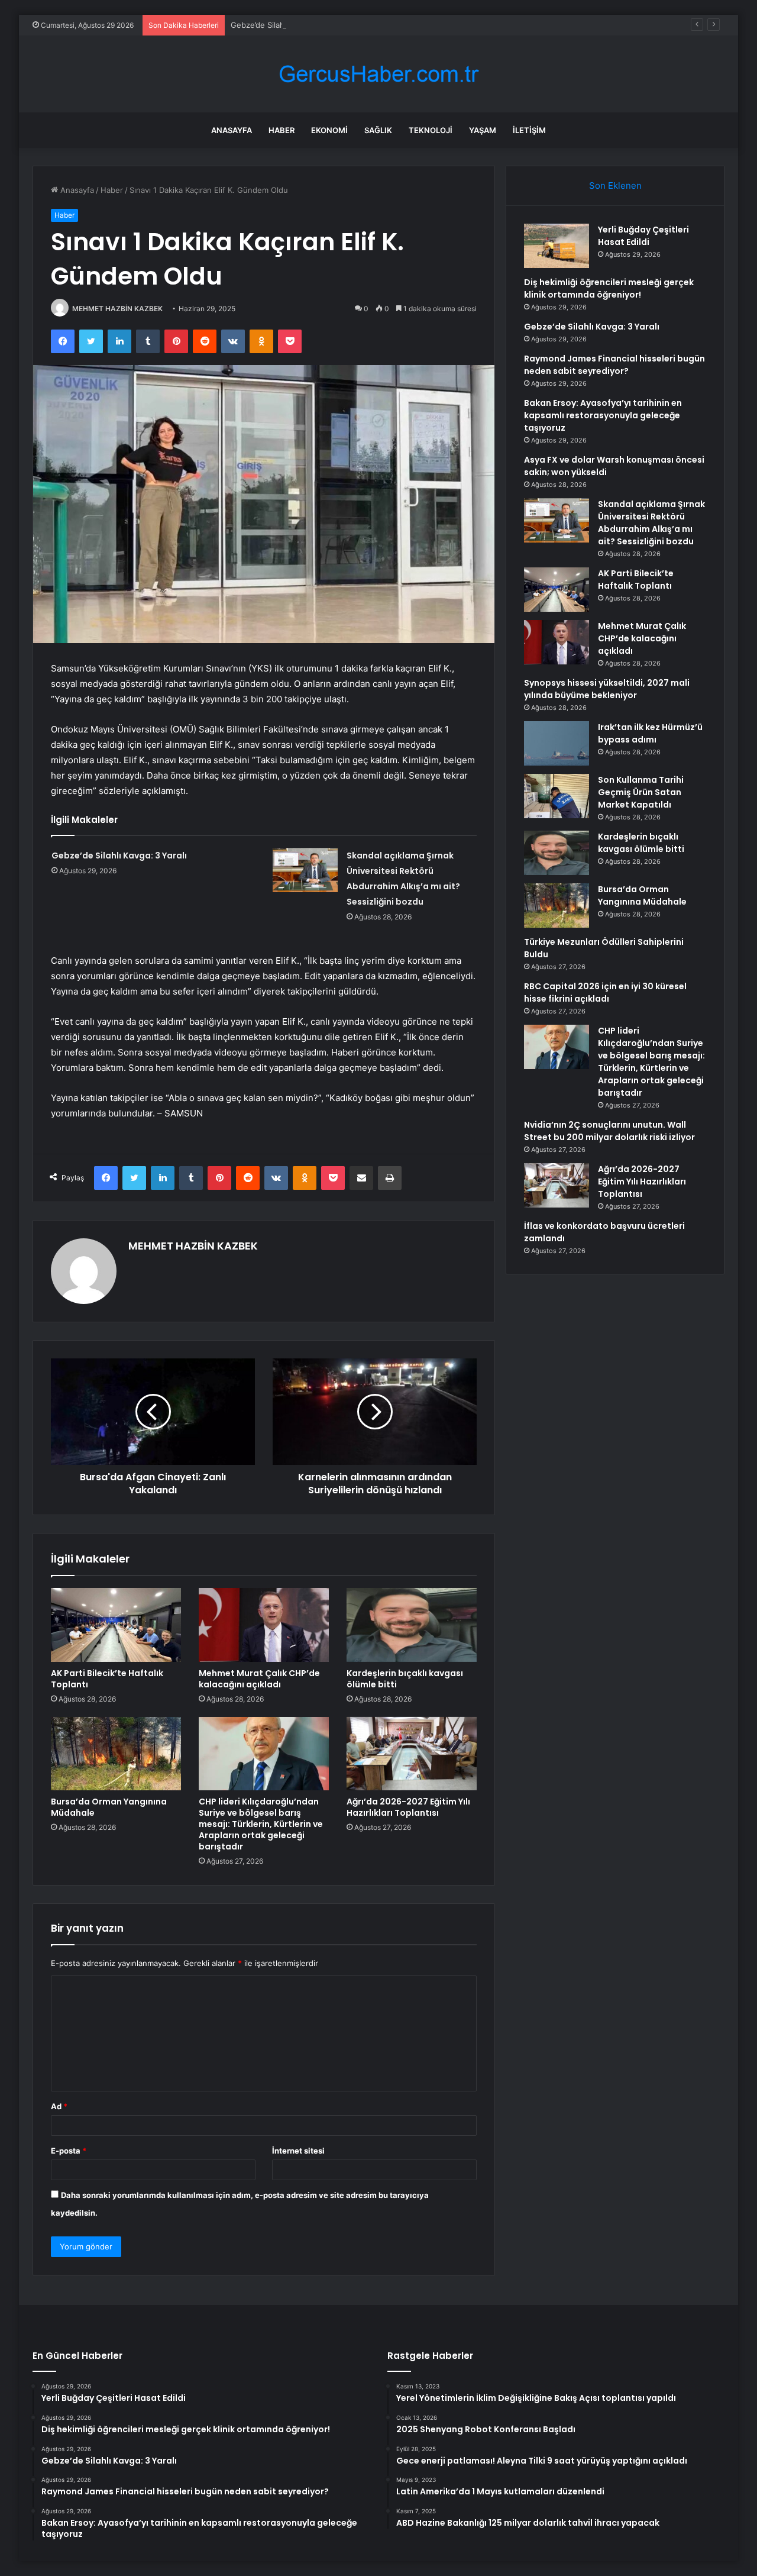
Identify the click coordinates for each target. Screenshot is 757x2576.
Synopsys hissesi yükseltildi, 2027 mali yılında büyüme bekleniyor (607, 689)
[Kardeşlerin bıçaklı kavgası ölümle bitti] (412, 1625)
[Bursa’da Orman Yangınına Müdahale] (116, 1754)
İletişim (529, 130)
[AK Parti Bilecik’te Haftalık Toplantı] (116, 1625)
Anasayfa (232, 130)
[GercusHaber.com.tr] (378, 74)
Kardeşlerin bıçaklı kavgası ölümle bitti (405, 1679)
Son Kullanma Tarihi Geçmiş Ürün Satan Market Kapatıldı (641, 792)
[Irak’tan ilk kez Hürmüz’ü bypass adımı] (557, 743)
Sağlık (378, 130)
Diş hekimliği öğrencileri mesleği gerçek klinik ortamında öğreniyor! (609, 288)
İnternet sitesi (298, 2151)
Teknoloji (431, 130)
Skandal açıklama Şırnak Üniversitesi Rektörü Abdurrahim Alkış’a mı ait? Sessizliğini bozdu (651, 523)
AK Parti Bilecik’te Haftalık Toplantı (107, 1679)
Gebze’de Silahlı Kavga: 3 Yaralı (287, 25)
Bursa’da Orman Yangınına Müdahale (109, 1807)
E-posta (69, 2151)
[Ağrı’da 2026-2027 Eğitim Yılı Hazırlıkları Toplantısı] (412, 1754)
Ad (59, 2106)
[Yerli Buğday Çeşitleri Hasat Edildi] (557, 246)
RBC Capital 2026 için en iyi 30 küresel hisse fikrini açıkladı (605, 992)
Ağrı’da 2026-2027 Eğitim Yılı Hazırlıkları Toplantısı (408, 1807)
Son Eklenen (615, 185)
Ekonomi (329, 130)
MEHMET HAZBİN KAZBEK (117, 309)
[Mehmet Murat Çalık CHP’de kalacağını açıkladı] (264, 1625)
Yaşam (483, 130)
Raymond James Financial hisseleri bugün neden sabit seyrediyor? (614, 365)
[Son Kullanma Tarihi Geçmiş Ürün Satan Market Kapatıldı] (557, 796)
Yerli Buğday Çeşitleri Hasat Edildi (643, 236)
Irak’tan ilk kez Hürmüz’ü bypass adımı (650, 733)
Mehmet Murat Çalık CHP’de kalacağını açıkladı (259, 1679)
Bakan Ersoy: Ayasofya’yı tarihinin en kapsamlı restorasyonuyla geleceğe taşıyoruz (603, 415)
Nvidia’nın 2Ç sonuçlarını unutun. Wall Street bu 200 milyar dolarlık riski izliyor (609, 1131)
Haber (282, 130)
